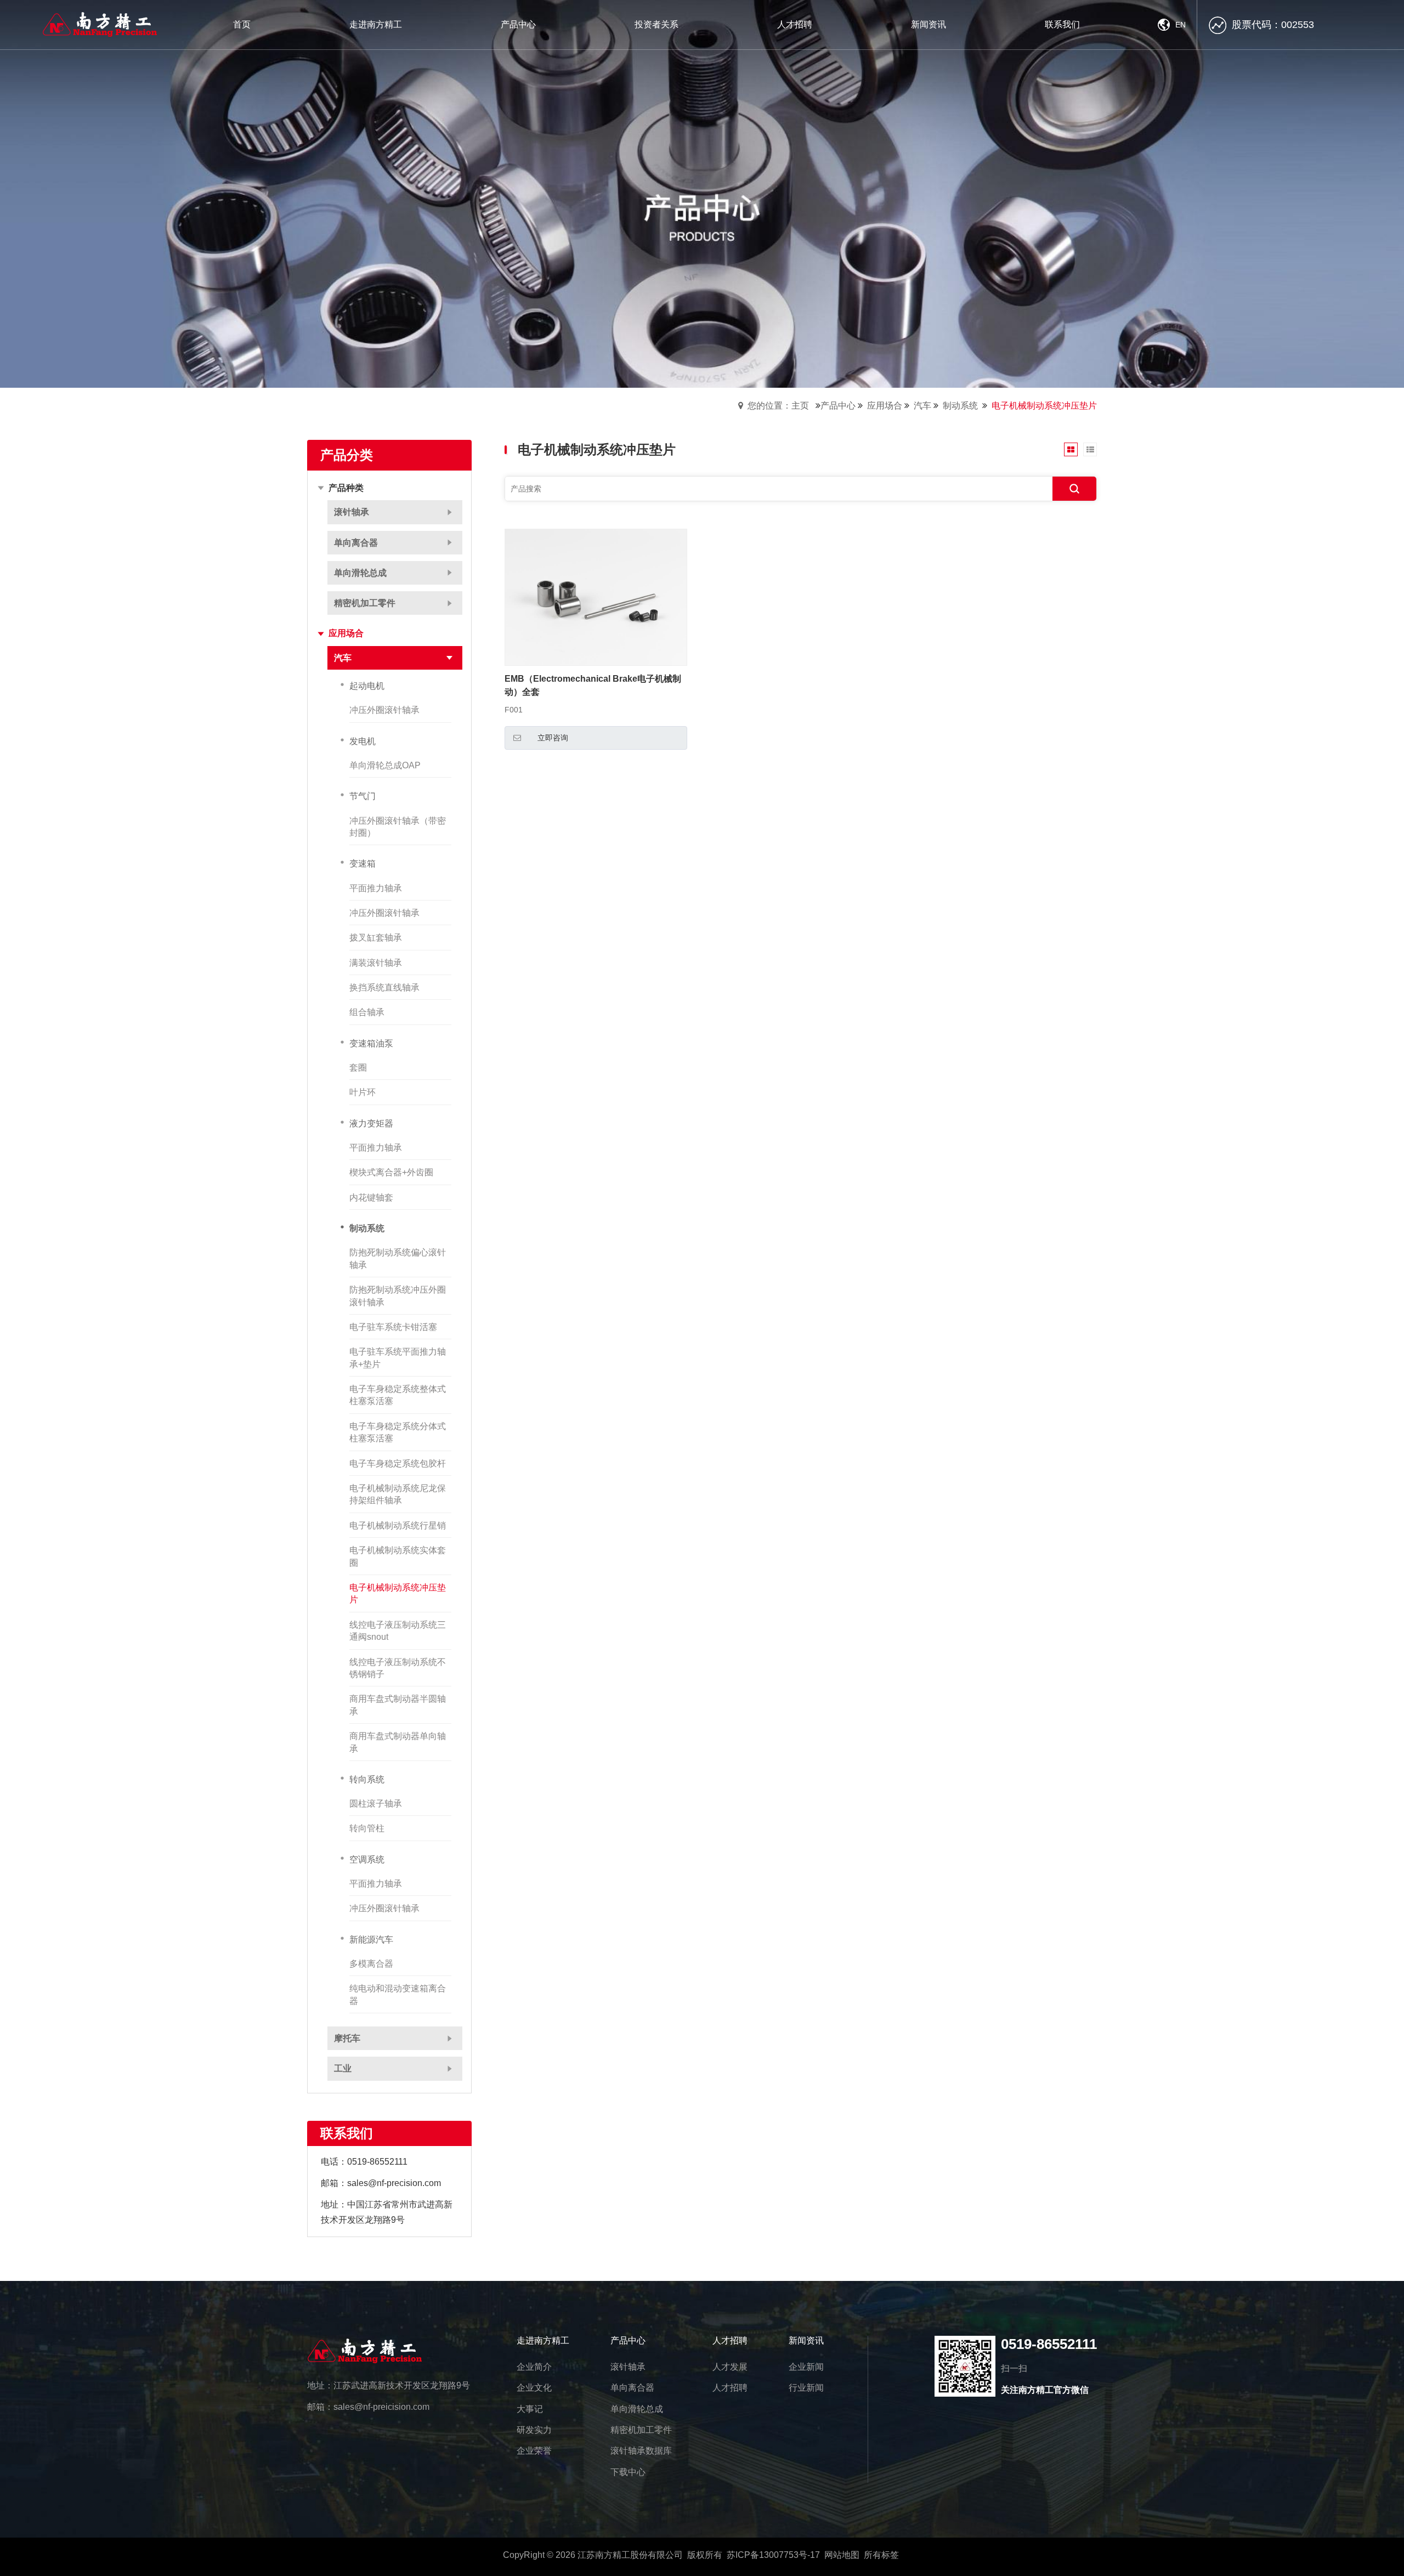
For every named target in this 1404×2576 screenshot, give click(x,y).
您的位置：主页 (778, 406)
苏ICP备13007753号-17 (773, 2555)
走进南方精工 (543, 2340)
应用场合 (885, 406)
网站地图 (842, 2555)
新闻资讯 (806, 2340)
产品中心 (838, 406)
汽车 (922, 406)
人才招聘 (730, 2340)
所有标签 (881, 2555)
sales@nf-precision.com (394, 2183)
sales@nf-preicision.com (381, 2407)
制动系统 (960, 406)
